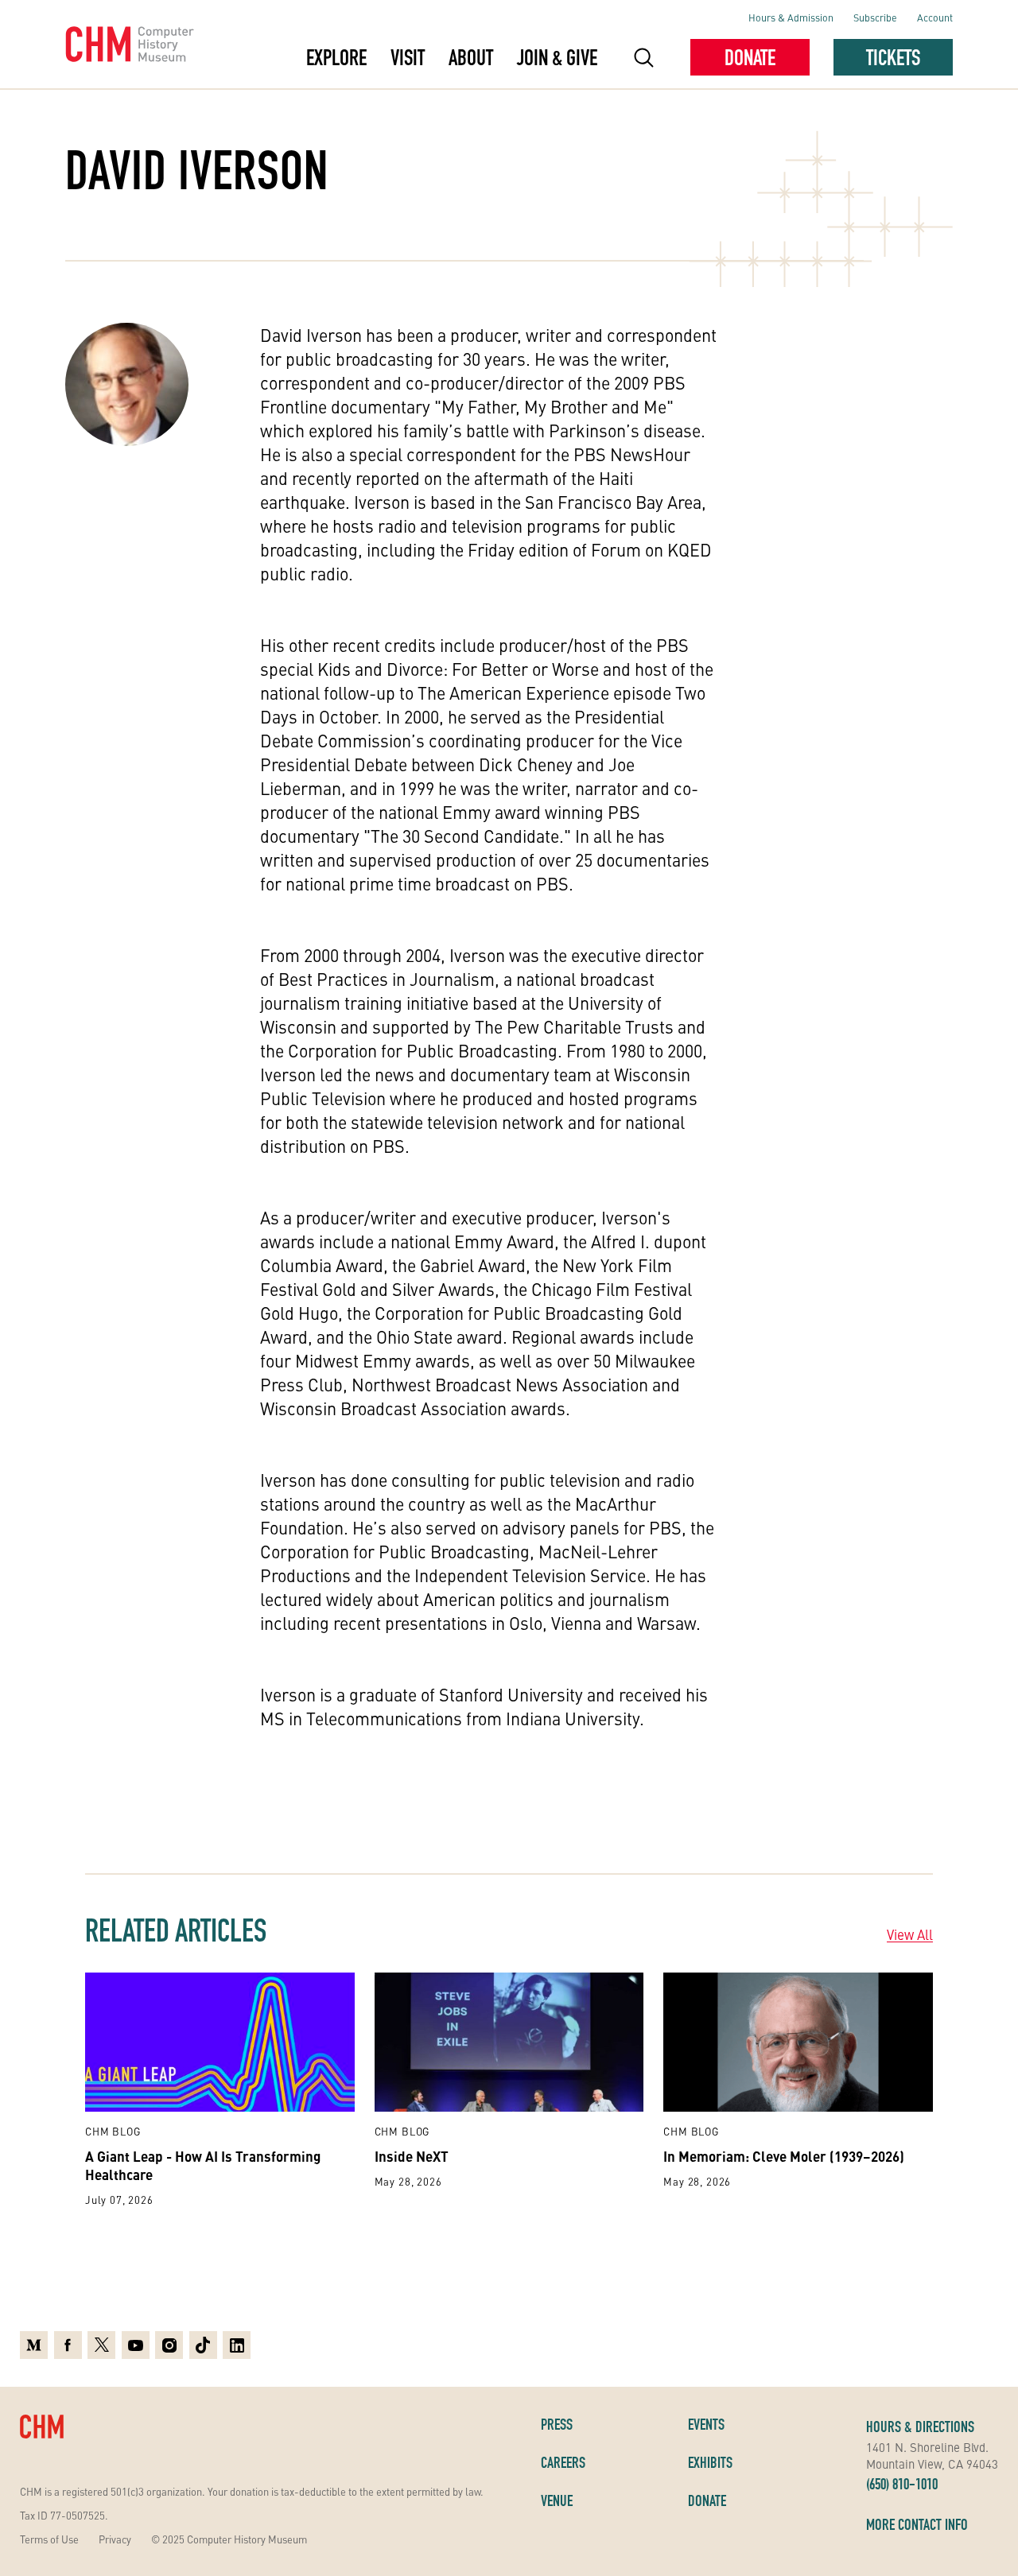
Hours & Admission (791, 17)
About (471, 57)
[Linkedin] (237, 2345)
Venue (557, 2500)
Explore (336, 57)
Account (935, 17)
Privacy (115, 2539)
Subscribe (875, 17)
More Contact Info (917, 2524)
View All (910, 1934)
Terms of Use (49, 2539)
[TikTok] (203, 2345)
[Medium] (34, 2345)
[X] (101, 2345)
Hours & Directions (920, 2427)
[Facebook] (68, 2345)
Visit (408, 57)
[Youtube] (136, 2345)
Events (706, 2424)
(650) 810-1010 (902, 2484)
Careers (563, 2462)
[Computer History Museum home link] (130, 45)
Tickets (893, 57)
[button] (644, 57)
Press (557, 2424)
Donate (750, 57)
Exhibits (710, 2462)
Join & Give (557, 57)
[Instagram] (169, 2345)
